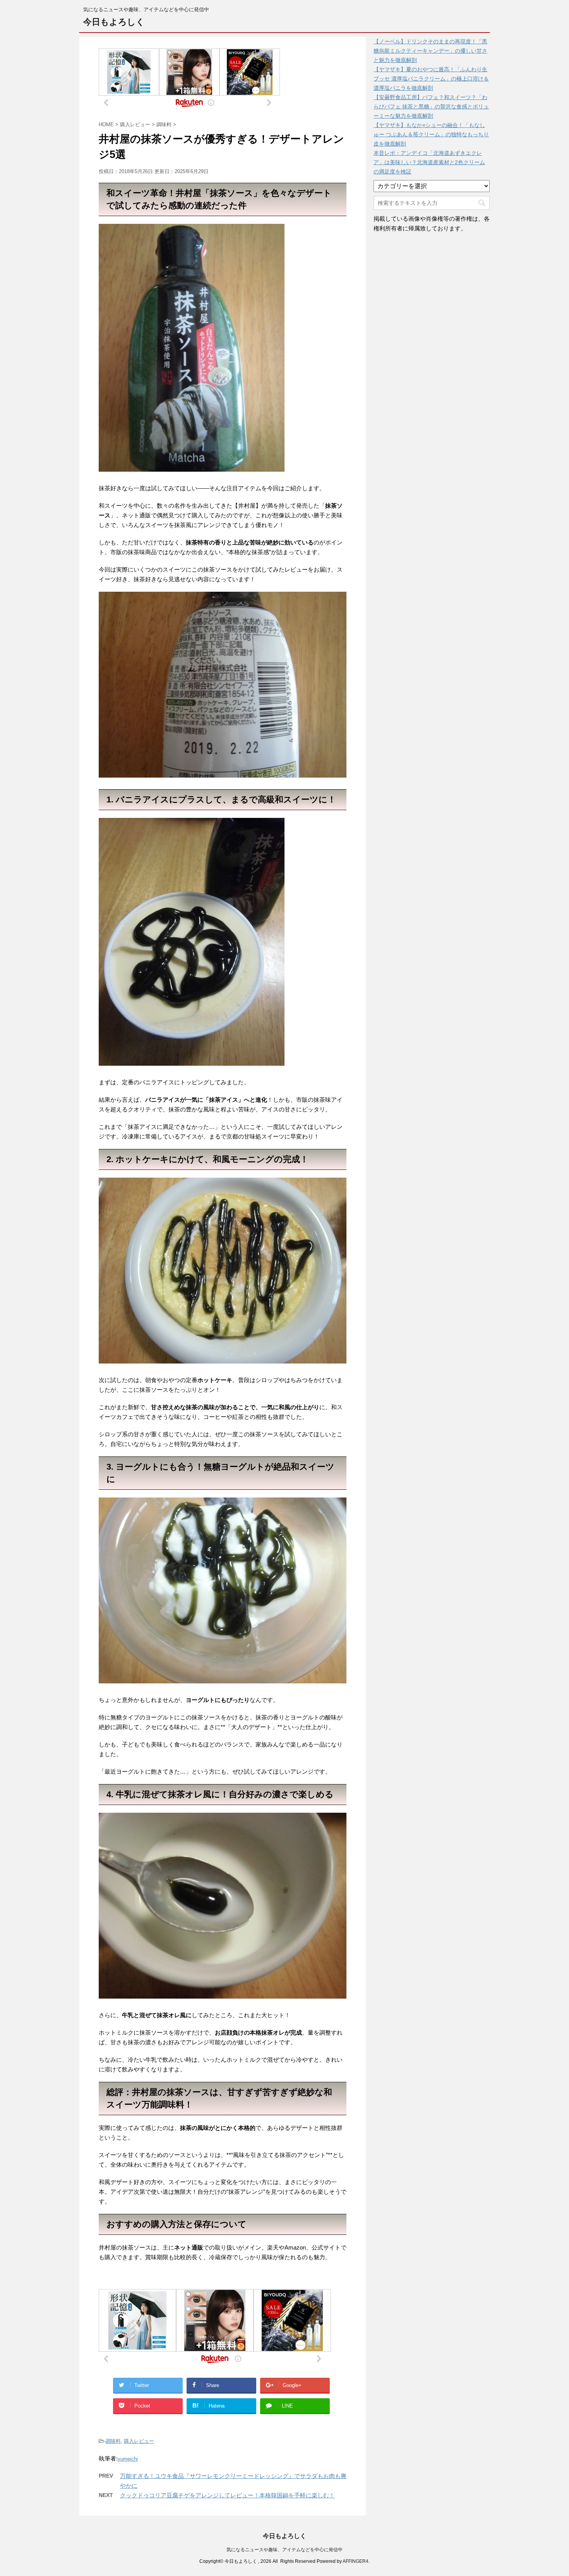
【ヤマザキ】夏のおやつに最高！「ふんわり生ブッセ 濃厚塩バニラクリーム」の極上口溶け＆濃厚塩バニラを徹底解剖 (431, 79)
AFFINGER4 (356, 2561)
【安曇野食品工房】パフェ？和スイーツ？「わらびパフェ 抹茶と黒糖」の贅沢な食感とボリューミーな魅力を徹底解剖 (431, 106)
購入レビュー (139, 2441)
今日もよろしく (114, 22)
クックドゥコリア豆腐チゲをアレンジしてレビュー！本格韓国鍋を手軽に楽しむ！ (227, 2495)
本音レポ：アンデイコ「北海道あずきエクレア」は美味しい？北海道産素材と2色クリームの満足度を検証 (429, 162)
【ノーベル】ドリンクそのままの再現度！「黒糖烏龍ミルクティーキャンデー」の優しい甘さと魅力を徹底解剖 (430, 51)
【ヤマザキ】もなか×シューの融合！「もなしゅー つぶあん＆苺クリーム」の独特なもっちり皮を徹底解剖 (431, 134)
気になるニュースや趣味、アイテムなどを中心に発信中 (284, 2550)
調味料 (113, 2441)
